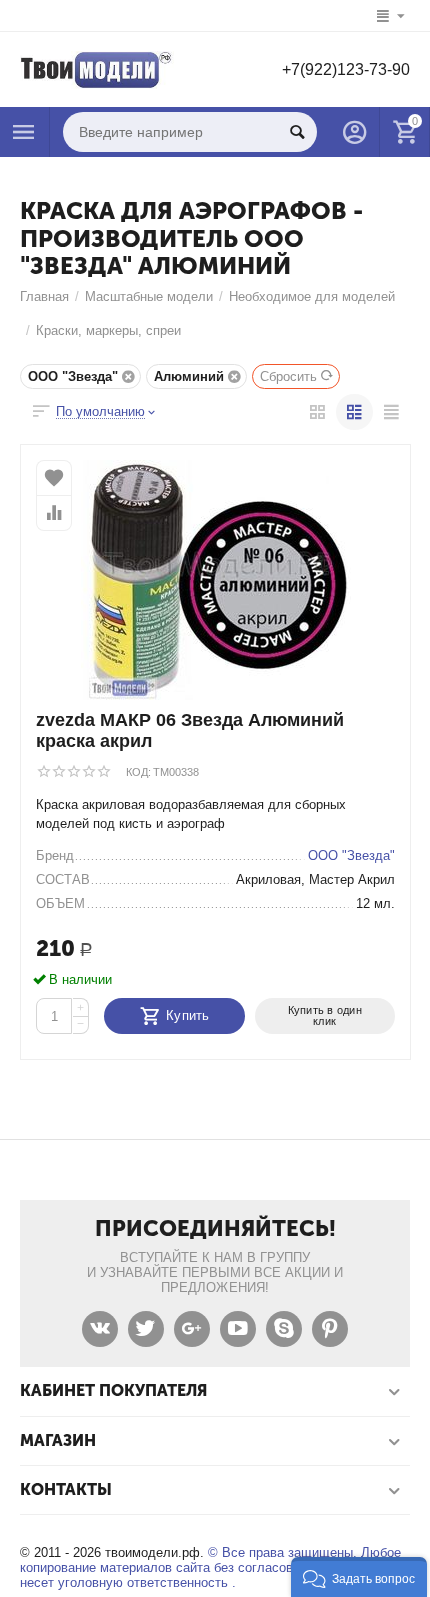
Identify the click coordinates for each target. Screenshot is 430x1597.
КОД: (138, 772)
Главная (44, 296)
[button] (359, 1577)
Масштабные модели (149, 296)
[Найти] (297, 132)
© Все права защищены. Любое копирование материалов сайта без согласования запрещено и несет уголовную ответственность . (211, 1567)
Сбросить (288, 376)
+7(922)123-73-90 (346, 69)
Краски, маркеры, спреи (108, 330)
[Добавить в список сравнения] (54, 513)
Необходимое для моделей (312, 296)
